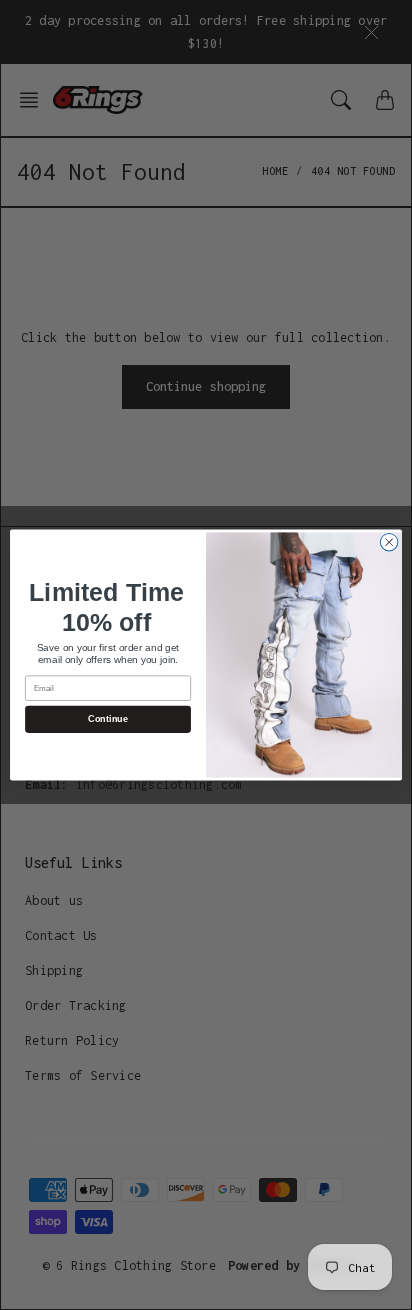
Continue (107, 719)
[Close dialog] (389, 542)
